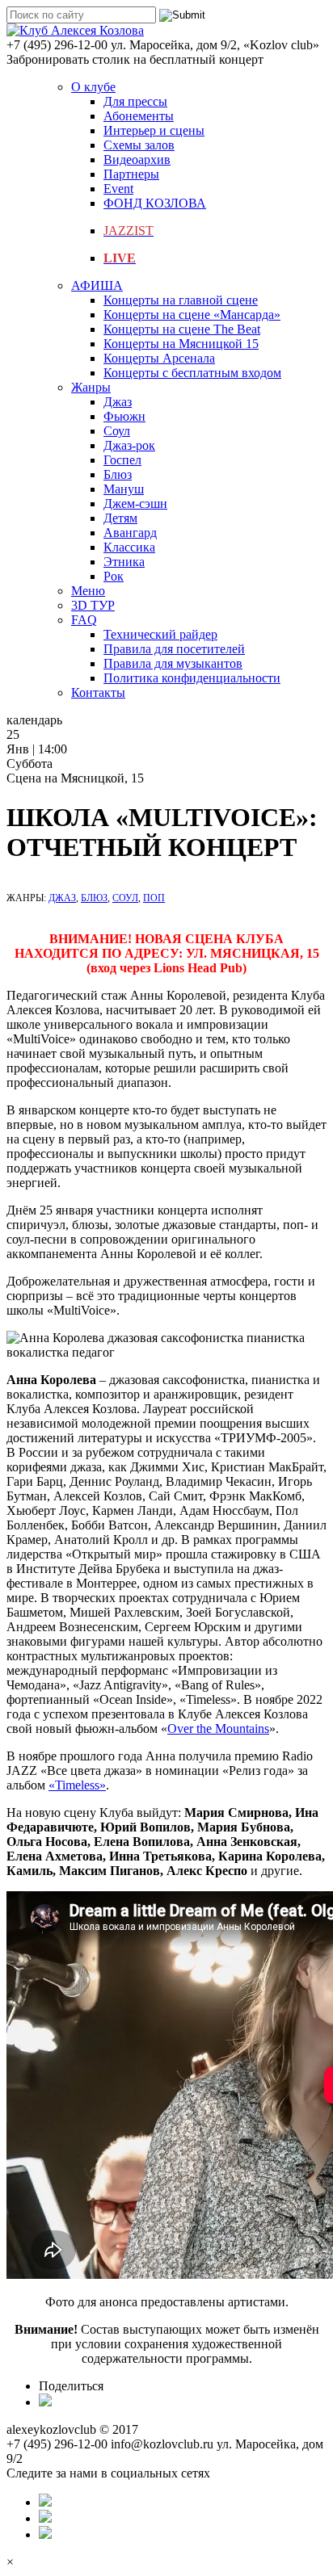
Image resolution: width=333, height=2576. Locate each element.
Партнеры (131, 174)
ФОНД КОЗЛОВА (155, 203)
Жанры (91, 387)
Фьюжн (124, 416)
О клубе (93, 87)
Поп (154, 898)
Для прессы (135, 101)
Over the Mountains (218, 1729)
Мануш (124, 489)
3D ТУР (93, 605)
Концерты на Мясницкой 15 (181, 344)
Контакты (98, 692)
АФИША (97, 285)
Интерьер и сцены (154, 130)
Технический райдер (160, 634)
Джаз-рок (129, 445)
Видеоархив (137, 159)
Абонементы (139, 116)
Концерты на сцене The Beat (182, 329)
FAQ (84, 620)
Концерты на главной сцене (181, 300)
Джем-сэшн (135, 503)
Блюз (118, 474)
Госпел (122, 460)
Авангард (130, 533)
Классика (129, 547)
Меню (88, 591)
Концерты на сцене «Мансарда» (192, 315)
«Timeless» (77, 1785)
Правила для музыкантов (173, 663)
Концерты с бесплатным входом (192, 373)
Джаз (118, 402)
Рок (114, 576)
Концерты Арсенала (159, 358)
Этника (124, 562)
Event (118, 189)
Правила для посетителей (174, 649)
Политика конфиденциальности (192, 678)
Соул (117, 431)
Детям (120, 518)
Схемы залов (139, 145)
